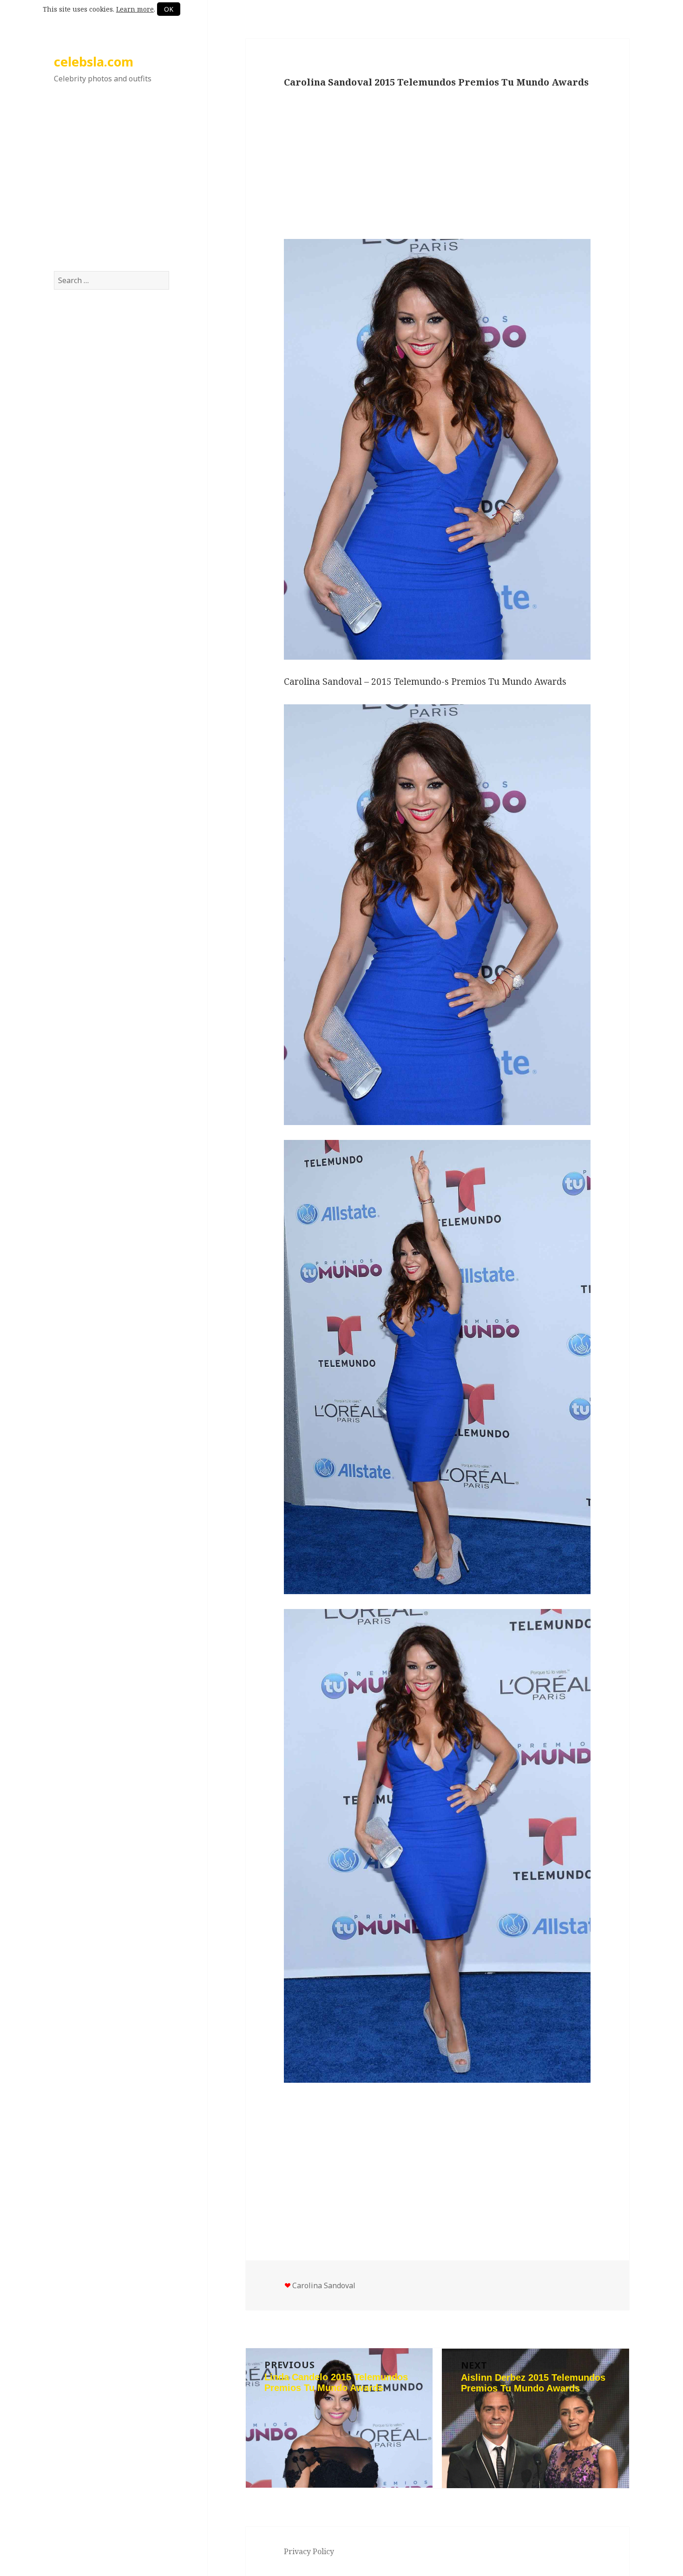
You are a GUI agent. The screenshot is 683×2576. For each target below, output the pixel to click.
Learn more (135, 9)
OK (169, 9)
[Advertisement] (112, 187)
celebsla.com (94, 62)
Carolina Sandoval (324, 2285)
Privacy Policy (309, 2551)
